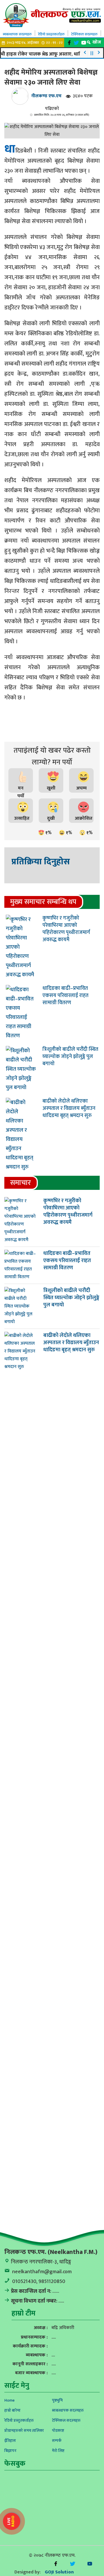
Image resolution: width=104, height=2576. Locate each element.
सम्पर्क (57, 2441)
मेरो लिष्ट (58, 2451)
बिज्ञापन (10, 2451)
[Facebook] (69, 43)
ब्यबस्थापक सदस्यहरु (17, 34)
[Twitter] (77, 43)
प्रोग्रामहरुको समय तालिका (24, 2431)
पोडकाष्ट (58, 2431)
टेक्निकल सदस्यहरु (84, 34)
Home (10, 2400)
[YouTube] (90, 2564)
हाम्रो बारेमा (12, 2410)
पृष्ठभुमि (57, 2400)
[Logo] (52, 15)
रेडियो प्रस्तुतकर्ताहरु (51, 34)
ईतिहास (10, 2441)
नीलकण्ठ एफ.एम (46, 96)
